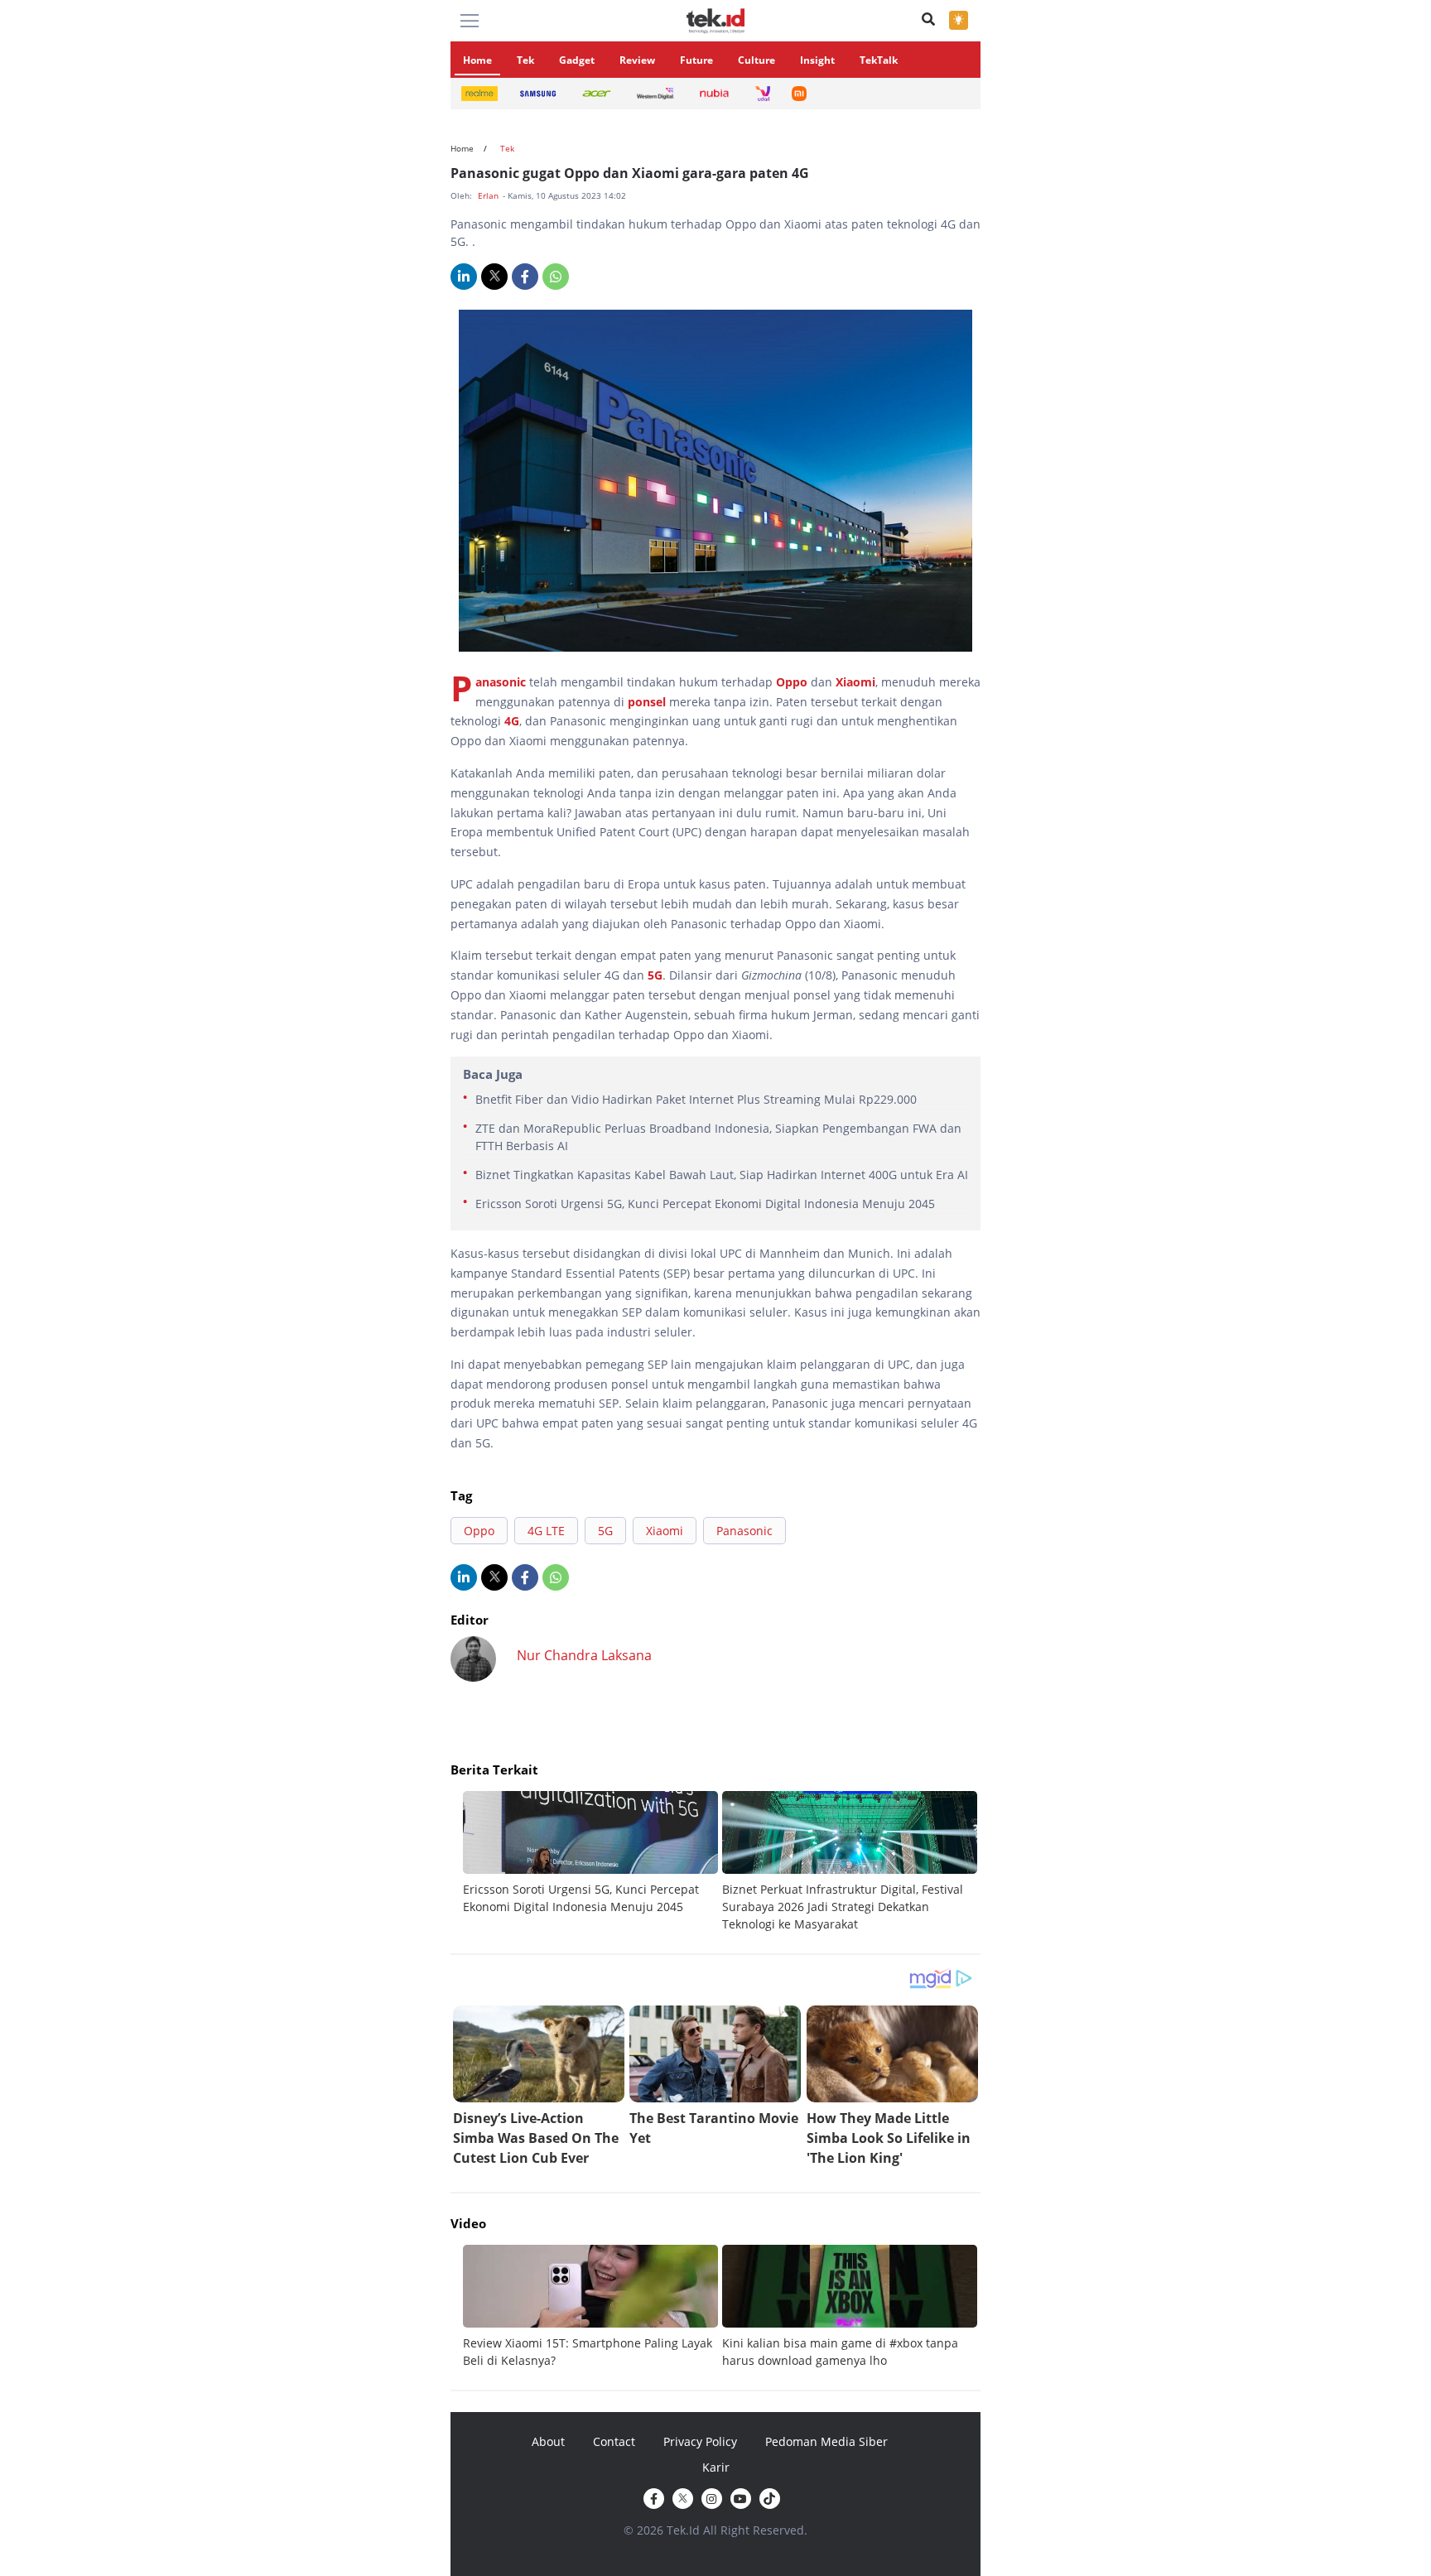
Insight (817, 60)
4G (512, 721)
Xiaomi (855, 682)
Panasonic (501, 682)
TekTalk (879, 60)
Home (477, 60)
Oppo (792, 682)
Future (696, 60)
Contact (614, 2441)
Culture (756, 60)
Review (637, 60)
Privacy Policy (700, 2441)
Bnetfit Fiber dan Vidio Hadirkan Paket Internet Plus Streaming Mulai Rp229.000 (696, 1099)
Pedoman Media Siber (826, 2441)
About (548, 2441)
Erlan (489, 195)
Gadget (577, 60)
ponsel (647, 702)
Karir (716, 2467)
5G (655, 975)
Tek (525, 60)
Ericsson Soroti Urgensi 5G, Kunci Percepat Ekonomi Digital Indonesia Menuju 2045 (705, 1204)
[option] (593, 1853)
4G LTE (546, 1531)
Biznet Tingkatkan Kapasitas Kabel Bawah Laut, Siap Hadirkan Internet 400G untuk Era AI (722, 1175)
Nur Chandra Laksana (584, 1655)
